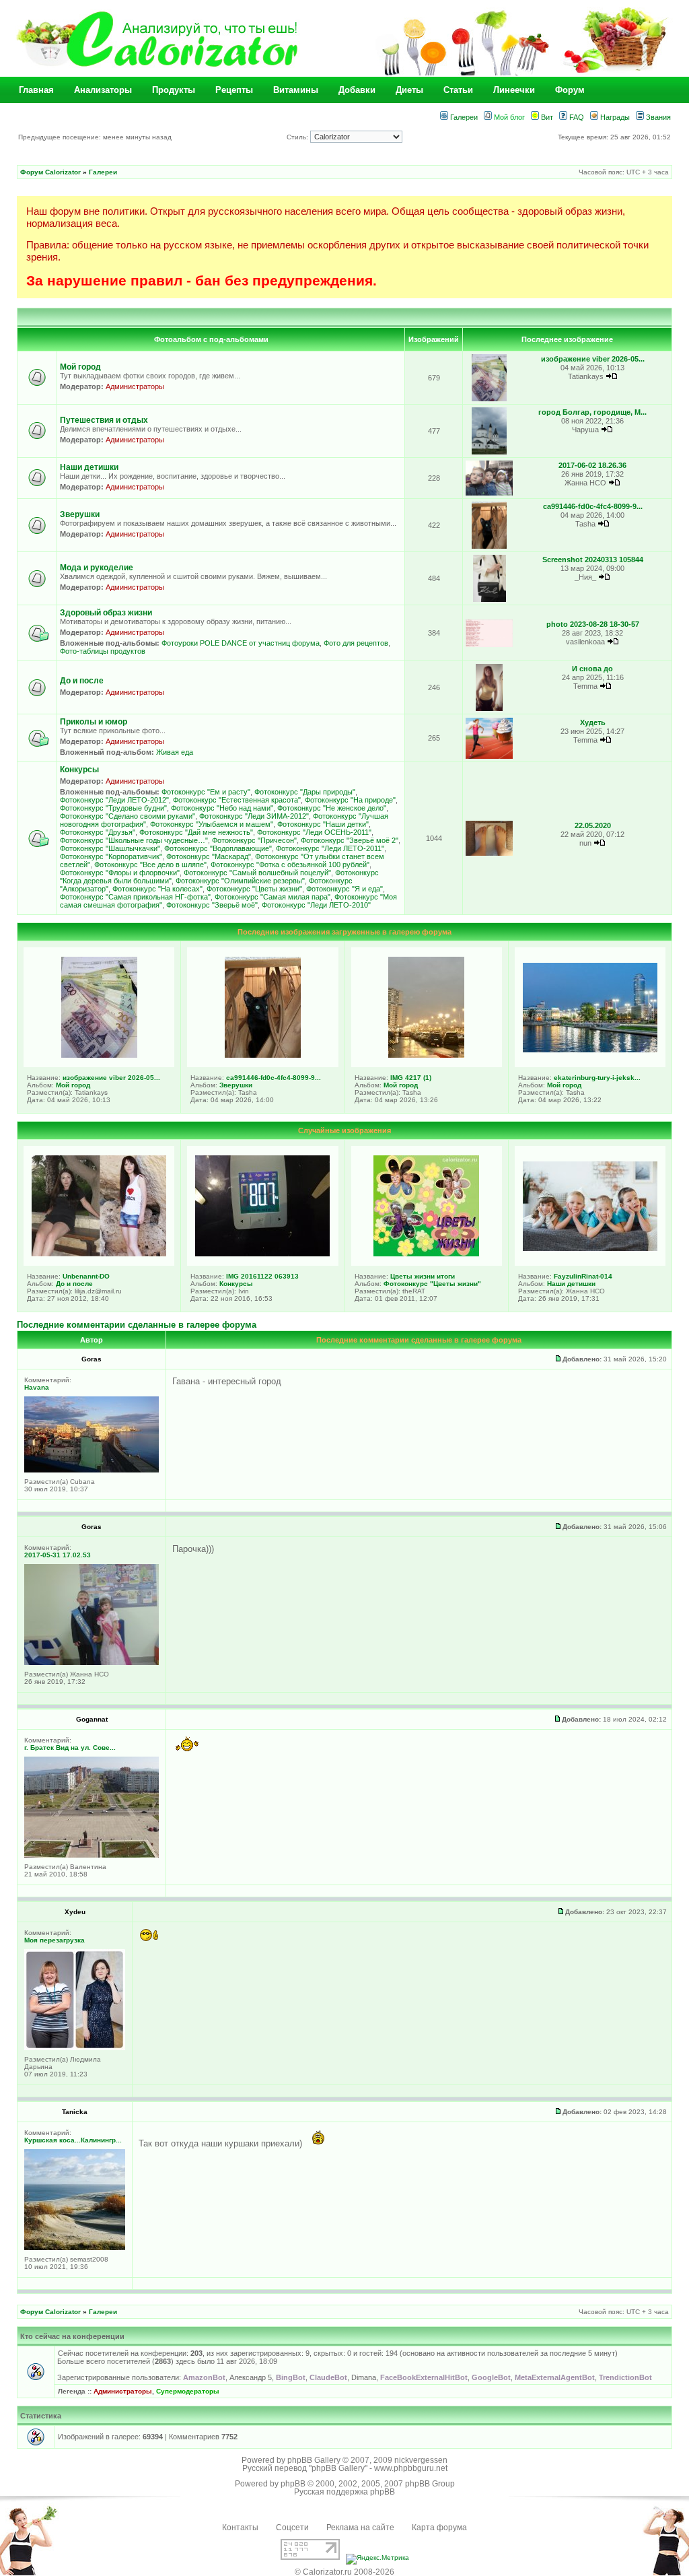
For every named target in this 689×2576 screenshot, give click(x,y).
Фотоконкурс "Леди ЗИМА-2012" (254, 816)
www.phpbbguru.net (411, 2468)
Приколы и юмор (94, 722)
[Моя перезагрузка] (75, 2048)
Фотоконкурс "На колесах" (157, 889)
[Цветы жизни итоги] (426, 1254)
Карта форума (439, 2528)
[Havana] (92, 1470)
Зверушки (80, 514)
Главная (36, 90)
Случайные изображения (344, 1130)
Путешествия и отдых (104, 420)
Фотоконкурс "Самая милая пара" (273, 897)
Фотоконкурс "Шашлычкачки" (110, 848)
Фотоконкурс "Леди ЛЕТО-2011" (330, 848)
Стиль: (298, 137)
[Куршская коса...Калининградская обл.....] (75, 2248)
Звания (657, 117)
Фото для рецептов (356, 643)
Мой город (80, 367)
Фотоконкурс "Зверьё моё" (212, 905)
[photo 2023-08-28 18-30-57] (489, 645)
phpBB (293, 2484)
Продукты (174, 90)
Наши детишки (89, 467)
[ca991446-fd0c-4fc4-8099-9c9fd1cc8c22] (489, 546)
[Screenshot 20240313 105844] (489, 600)
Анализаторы (103, 90)
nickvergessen (421, 2460)
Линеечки (514, 90)
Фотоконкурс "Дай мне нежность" (196, 832)
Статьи (458, 90)
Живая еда (175, 752)
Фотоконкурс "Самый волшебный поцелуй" (257, 873)
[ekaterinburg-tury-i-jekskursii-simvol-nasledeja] (590, 1050)
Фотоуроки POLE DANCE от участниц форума (241, 643)
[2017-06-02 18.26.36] (489, 493)
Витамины (296, 90)
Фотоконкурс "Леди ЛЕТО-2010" (316, 905)
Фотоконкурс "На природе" (350, 800)
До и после (82, 681)
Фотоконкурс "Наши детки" (323, 824)
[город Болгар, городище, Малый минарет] (489, 452)
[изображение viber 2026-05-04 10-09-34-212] (489, 399)
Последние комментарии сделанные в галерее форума (137, 1325)
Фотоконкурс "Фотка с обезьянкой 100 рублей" (290, 865)
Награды (614, 117)
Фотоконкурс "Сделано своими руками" (128, 816)
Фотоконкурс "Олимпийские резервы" (240, 881)
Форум (570, 90)
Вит (546, 117)
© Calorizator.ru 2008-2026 (344, 2572)
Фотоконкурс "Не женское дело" (332, 808)
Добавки (357, 90)
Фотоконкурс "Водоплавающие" (218, 848)
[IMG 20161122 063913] (262, 1254)
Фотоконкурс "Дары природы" (305, 792)
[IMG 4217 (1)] (426, 1055)
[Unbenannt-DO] (99, 1254)
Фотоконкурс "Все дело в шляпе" (150, 865)
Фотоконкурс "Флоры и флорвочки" (120, 873)
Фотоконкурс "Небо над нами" (222, 808)
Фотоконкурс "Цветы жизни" (254, 889)
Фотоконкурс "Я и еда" (344, 889)
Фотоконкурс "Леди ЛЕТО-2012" (114, 800)
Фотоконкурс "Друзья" (98, 832)
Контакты (240, 2528)
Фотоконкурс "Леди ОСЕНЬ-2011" (314, 832)
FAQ (576, 117)
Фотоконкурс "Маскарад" (209, 856)
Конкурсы (79, 770)
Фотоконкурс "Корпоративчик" (111, 856)
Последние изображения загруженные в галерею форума (344, 932)
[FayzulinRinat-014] (590, 1248)
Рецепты (234, 90)
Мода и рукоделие (97, 568)
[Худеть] (489, 756)
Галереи (463, 117)
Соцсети (292, 2528)
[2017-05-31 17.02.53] (92, 1663)
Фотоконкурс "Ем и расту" (206, 792)
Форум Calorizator (50, 172)
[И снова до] (489, 709)
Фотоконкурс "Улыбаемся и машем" (212, 824)
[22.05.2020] (489, 853)
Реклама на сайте (360, 2528)
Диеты (409, 90)
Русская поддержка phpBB (344, 2492)
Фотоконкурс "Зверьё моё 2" (350, 840)
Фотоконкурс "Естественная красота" (237, 800)
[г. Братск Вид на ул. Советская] (92, 1855)
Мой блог (508, 117)
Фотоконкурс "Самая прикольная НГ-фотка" (135, 897)
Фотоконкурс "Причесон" (254, 840)
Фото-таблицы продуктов (103, 651)
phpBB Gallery (314, 2460)
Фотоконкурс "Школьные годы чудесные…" (134, 840)
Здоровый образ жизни (106, 613)
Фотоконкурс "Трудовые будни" (113, 808)
